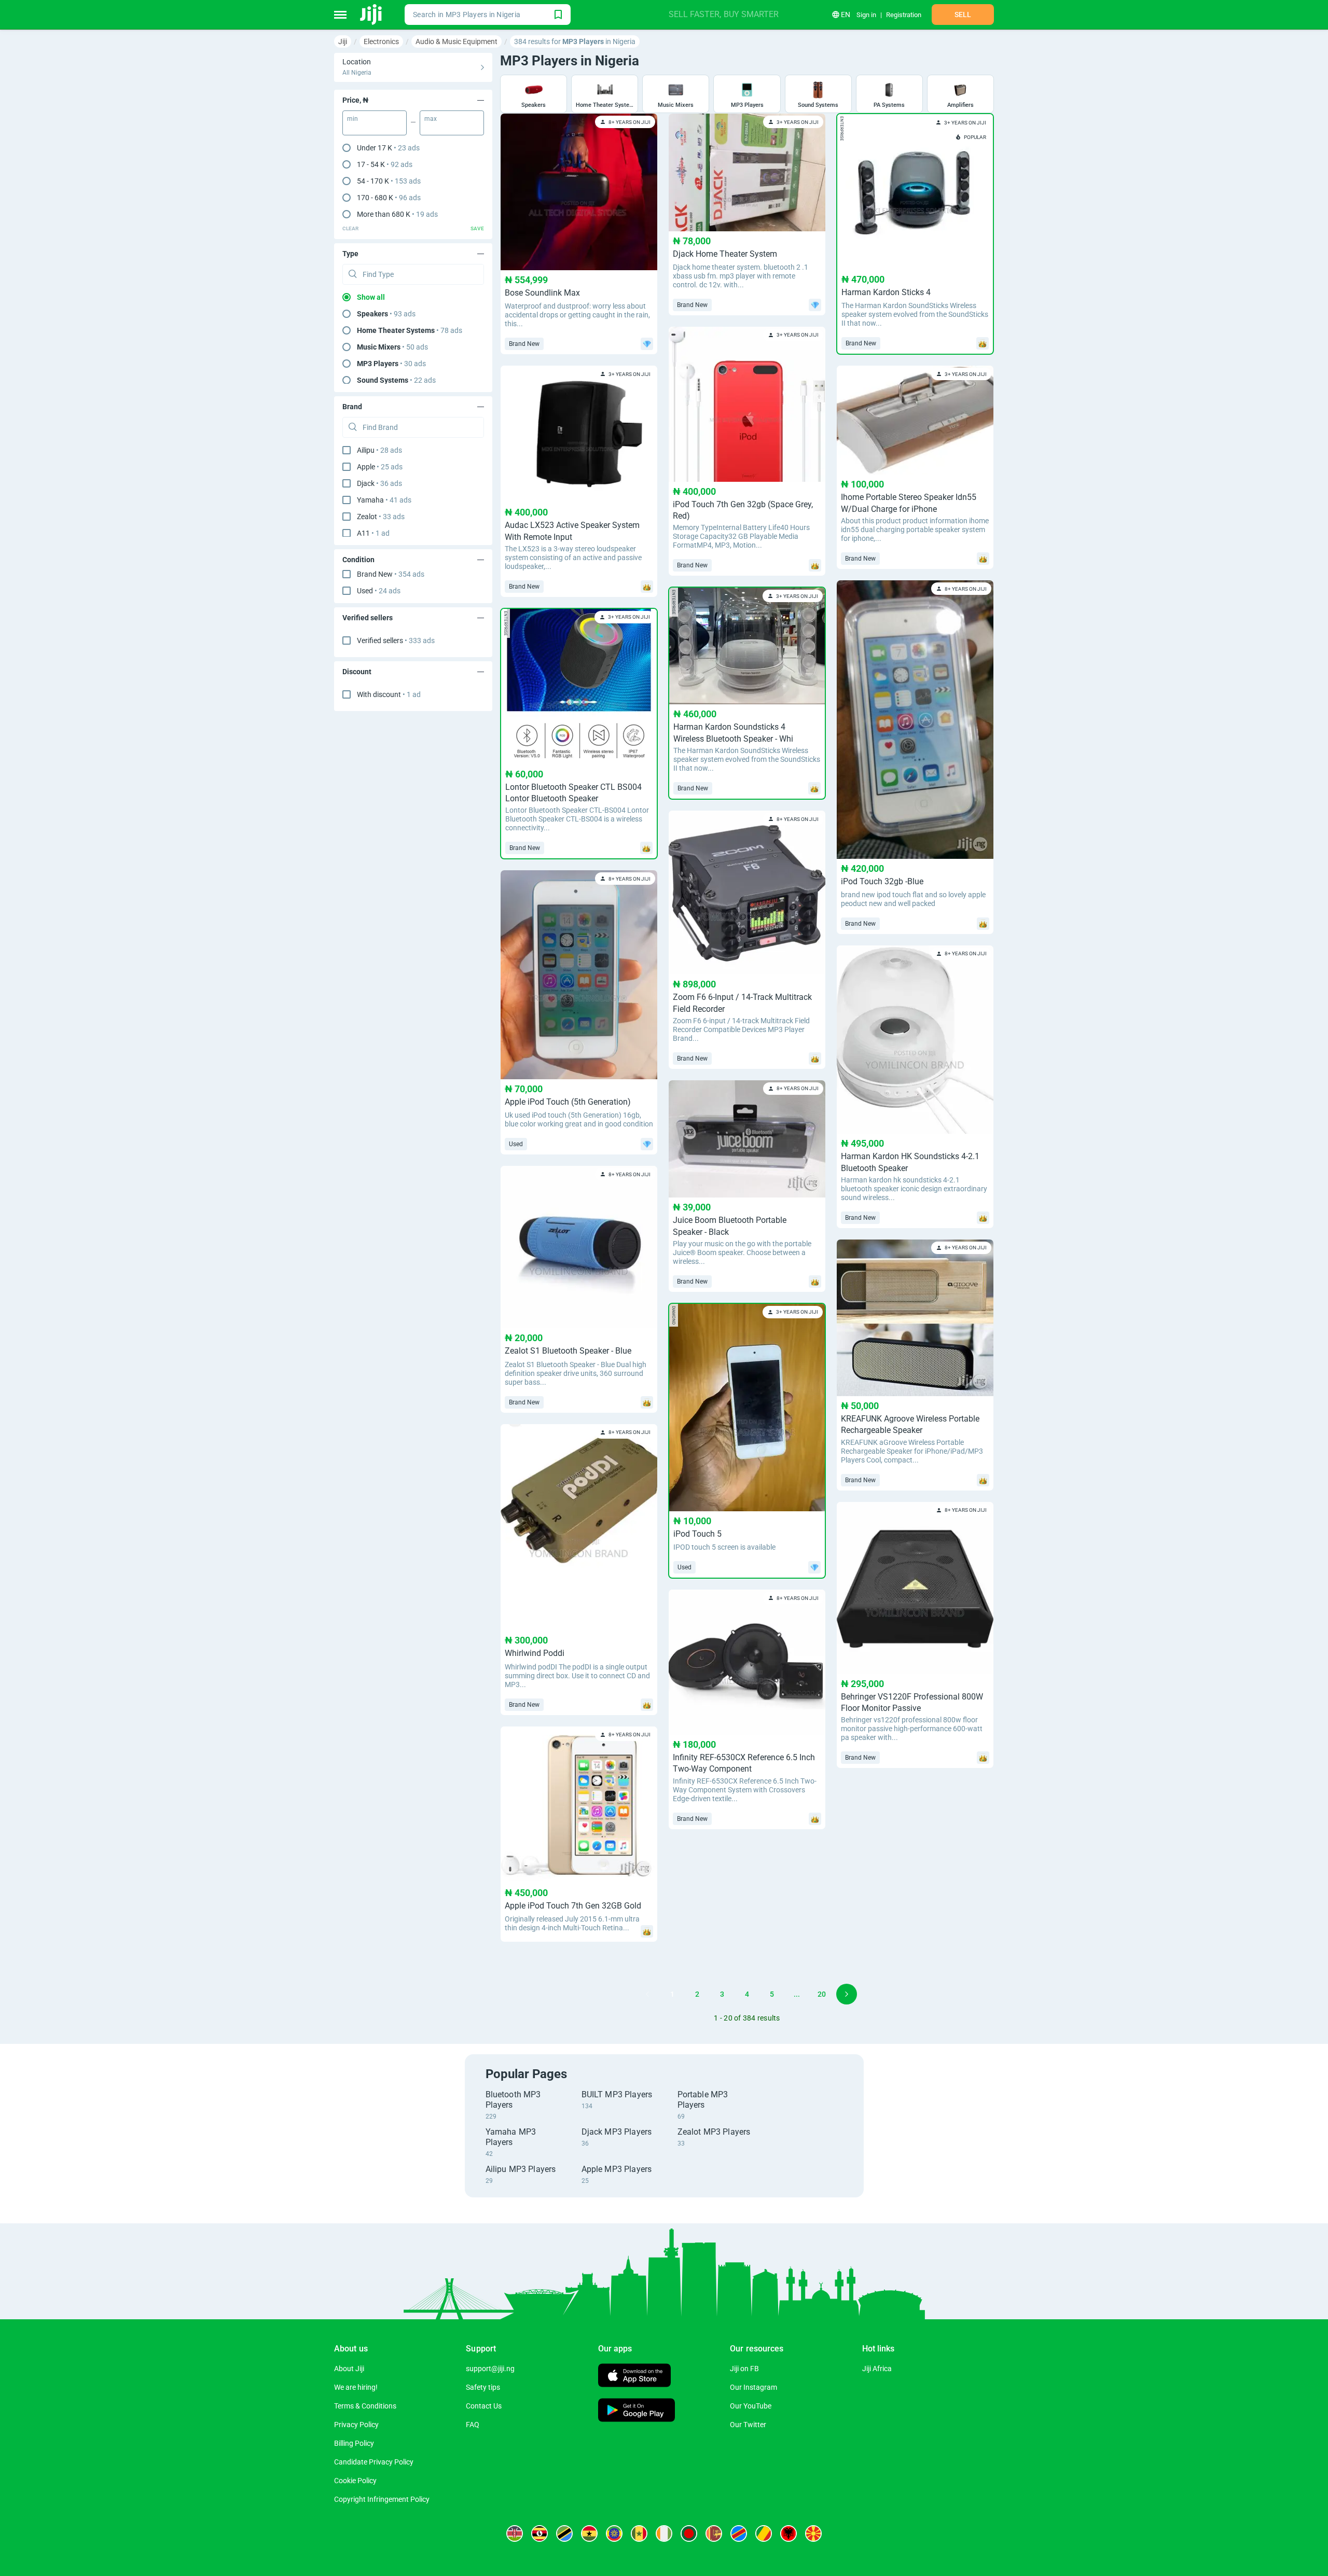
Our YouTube (751, 2406)
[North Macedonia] (813, 2533)
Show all (371, 297)
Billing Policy (354, 2443)
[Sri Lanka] (714, 2533)
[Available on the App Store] (634, 2377)
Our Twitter (748, 2425)
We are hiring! (356, 2387)
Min (352, 119)
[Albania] (789, 2533)
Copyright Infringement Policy (382, 2499)
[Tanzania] (564, 2533)
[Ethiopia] (614, 2533)
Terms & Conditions (365, 2406)
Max (431, 119)
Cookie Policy (355, 2481)
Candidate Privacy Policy (374, 2462)
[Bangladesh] (689, 2533)
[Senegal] (639, 2533)
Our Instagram (753, 2387)
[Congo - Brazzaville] (764, 2533)
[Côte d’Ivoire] (664, 2533)
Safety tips (483, 2387)
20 (822, 1994)
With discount (389, 694)
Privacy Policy (356, 2425)
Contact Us (484, 2406)
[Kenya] (515, 2533)
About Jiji (349, 2369)
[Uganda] (539, 2533)
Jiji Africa (877, 2369)
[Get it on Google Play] (637, 2411)
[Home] (372, 15)
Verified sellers (396, 640)
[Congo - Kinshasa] (739, 2533)
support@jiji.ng (490, 2369)
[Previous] (647, 1994)
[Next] (847, 1994)
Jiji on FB (744, 2369)
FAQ (473, 2425)
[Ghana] (589, 2533)
